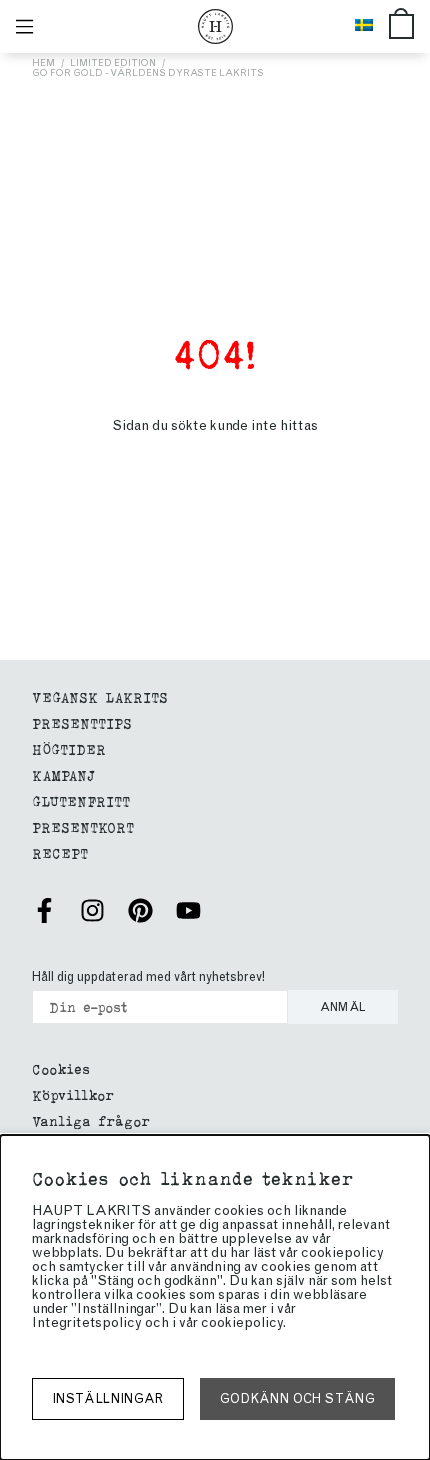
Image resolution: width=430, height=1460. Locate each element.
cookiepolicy (242, 1322)
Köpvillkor (73, 1094)
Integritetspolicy (87, 1322)
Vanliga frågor (91, 1120)
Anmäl (343, 1007)
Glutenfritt (81, 800)
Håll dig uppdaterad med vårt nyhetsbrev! (148, 976)
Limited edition (113, 62)
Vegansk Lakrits (100, 696)
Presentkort (83, 826)
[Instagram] (92, 910)
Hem (43, 62)
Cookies (61, 1068)
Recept (60, 852)
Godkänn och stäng (297, 1398)
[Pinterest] (140, 910)
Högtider (69, 748)
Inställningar (108, 1398)
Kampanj (63, 774)
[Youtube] (188, 910)
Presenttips (82, 722)
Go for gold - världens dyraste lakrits (148, 72)
